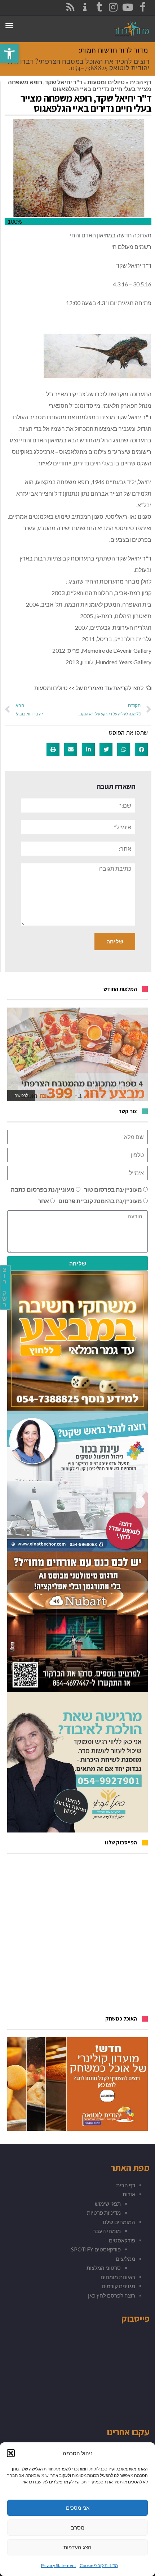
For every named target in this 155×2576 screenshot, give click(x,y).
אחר (43, 1201)
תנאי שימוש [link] (108, 2204)
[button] (11, 2453)
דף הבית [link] (141, 82)
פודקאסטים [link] (122, 2240)
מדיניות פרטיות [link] (104, 2213)
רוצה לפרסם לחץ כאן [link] (112, 2295)
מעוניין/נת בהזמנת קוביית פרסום (100, 1201)
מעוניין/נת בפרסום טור (113, 1189)
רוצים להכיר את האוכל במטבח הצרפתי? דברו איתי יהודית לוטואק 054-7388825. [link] (78, 64)
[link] (9, 54)
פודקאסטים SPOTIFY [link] (96, 2249)
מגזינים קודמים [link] (118, 2286)
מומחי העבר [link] (107, 2231)
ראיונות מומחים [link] (118, 2277)
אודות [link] (129, 2194)
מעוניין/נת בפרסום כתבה (43, 1189)
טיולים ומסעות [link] (106, 82)
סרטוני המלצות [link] (104, 2268)
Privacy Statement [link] (59, 2565)
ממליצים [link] (125, 2259)
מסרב (78, 2528)
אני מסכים (78, 2508)
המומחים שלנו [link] (119, 2222)
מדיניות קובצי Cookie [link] (99, 2565)
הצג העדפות (77, 2547)
